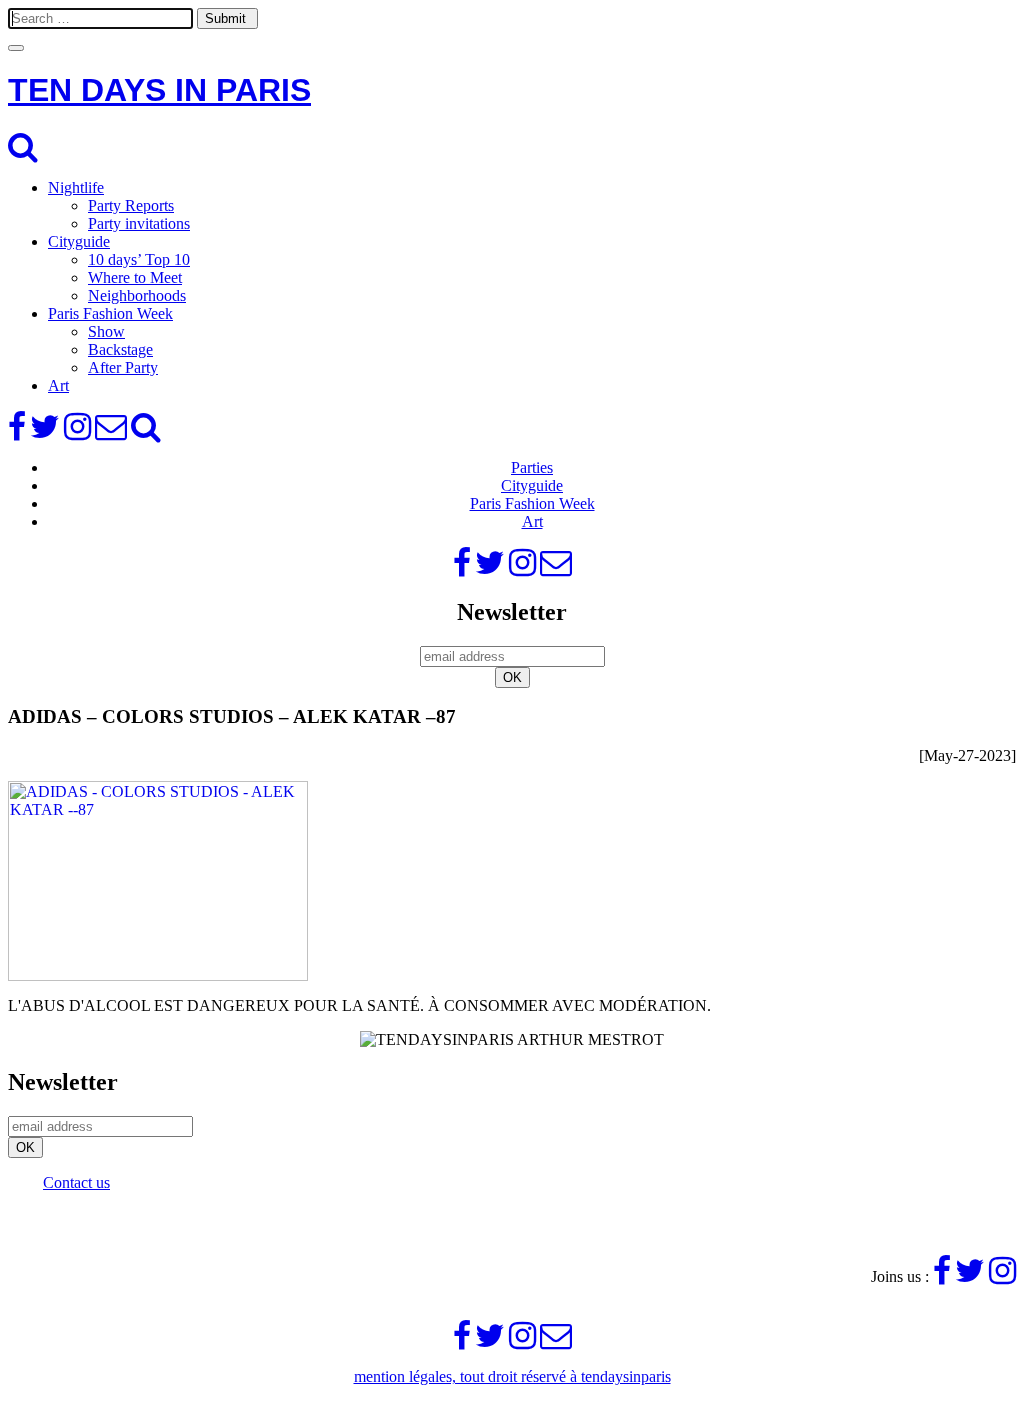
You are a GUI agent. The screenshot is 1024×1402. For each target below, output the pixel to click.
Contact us (76, 1182)
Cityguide (79, 241)
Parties (532, 467)
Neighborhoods (137, 295)
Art (58, 385)
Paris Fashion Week (110, 313)
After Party (123, 367)
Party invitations (139, 223)
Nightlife (76, 187)
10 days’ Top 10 (139, 259)
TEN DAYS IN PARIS (159, 90)
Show (106, 331)
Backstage (120, 349)
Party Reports (131, 205)
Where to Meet (135, 277)
